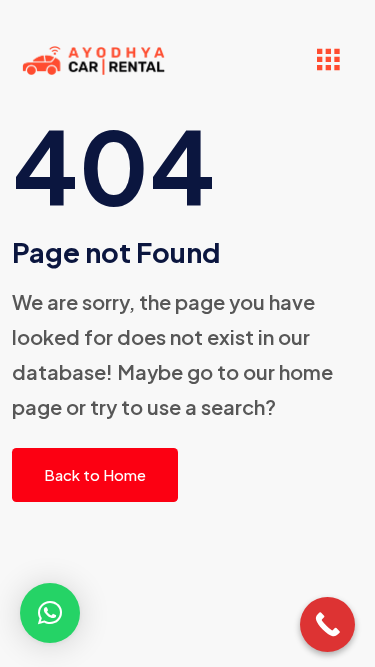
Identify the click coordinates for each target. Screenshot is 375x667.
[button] (50, 613)
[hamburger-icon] (327, 60)
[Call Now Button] (327, 624)
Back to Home (95, 474)
